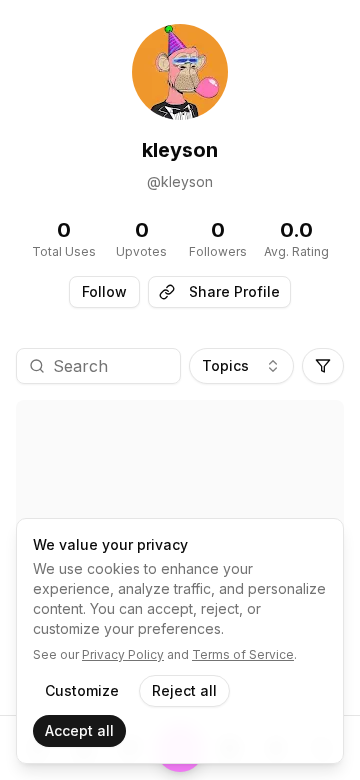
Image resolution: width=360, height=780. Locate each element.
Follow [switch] (104, 291)
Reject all (184, 690)
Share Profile (234, 291)
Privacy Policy (123, 654)
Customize (82, 690)
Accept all (79, 730)
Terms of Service (243, 654)
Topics (225, 365)
